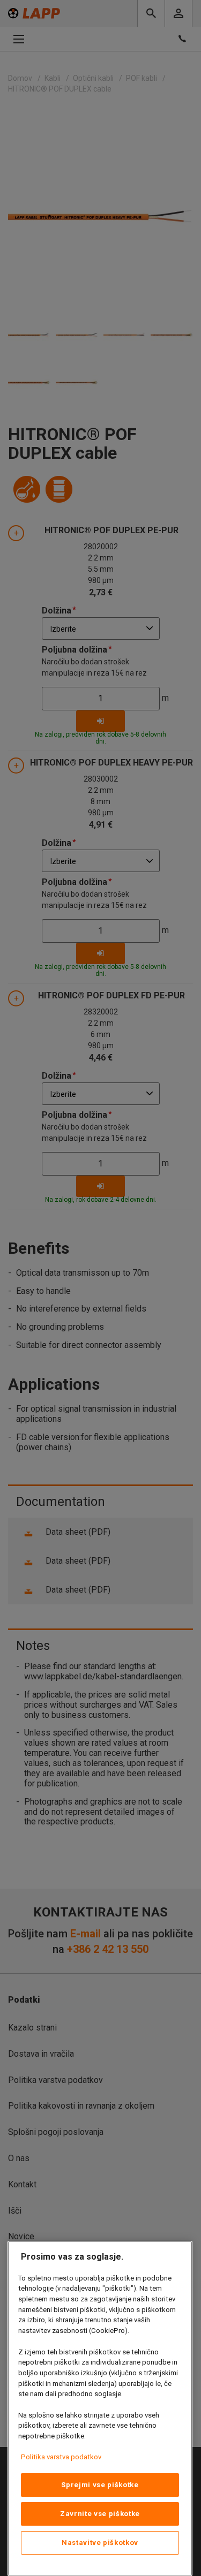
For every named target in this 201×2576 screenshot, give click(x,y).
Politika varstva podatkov (61, 2457)
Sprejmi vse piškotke (100, 2485)
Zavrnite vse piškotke (100, 2514)
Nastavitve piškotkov (100, 2543)
